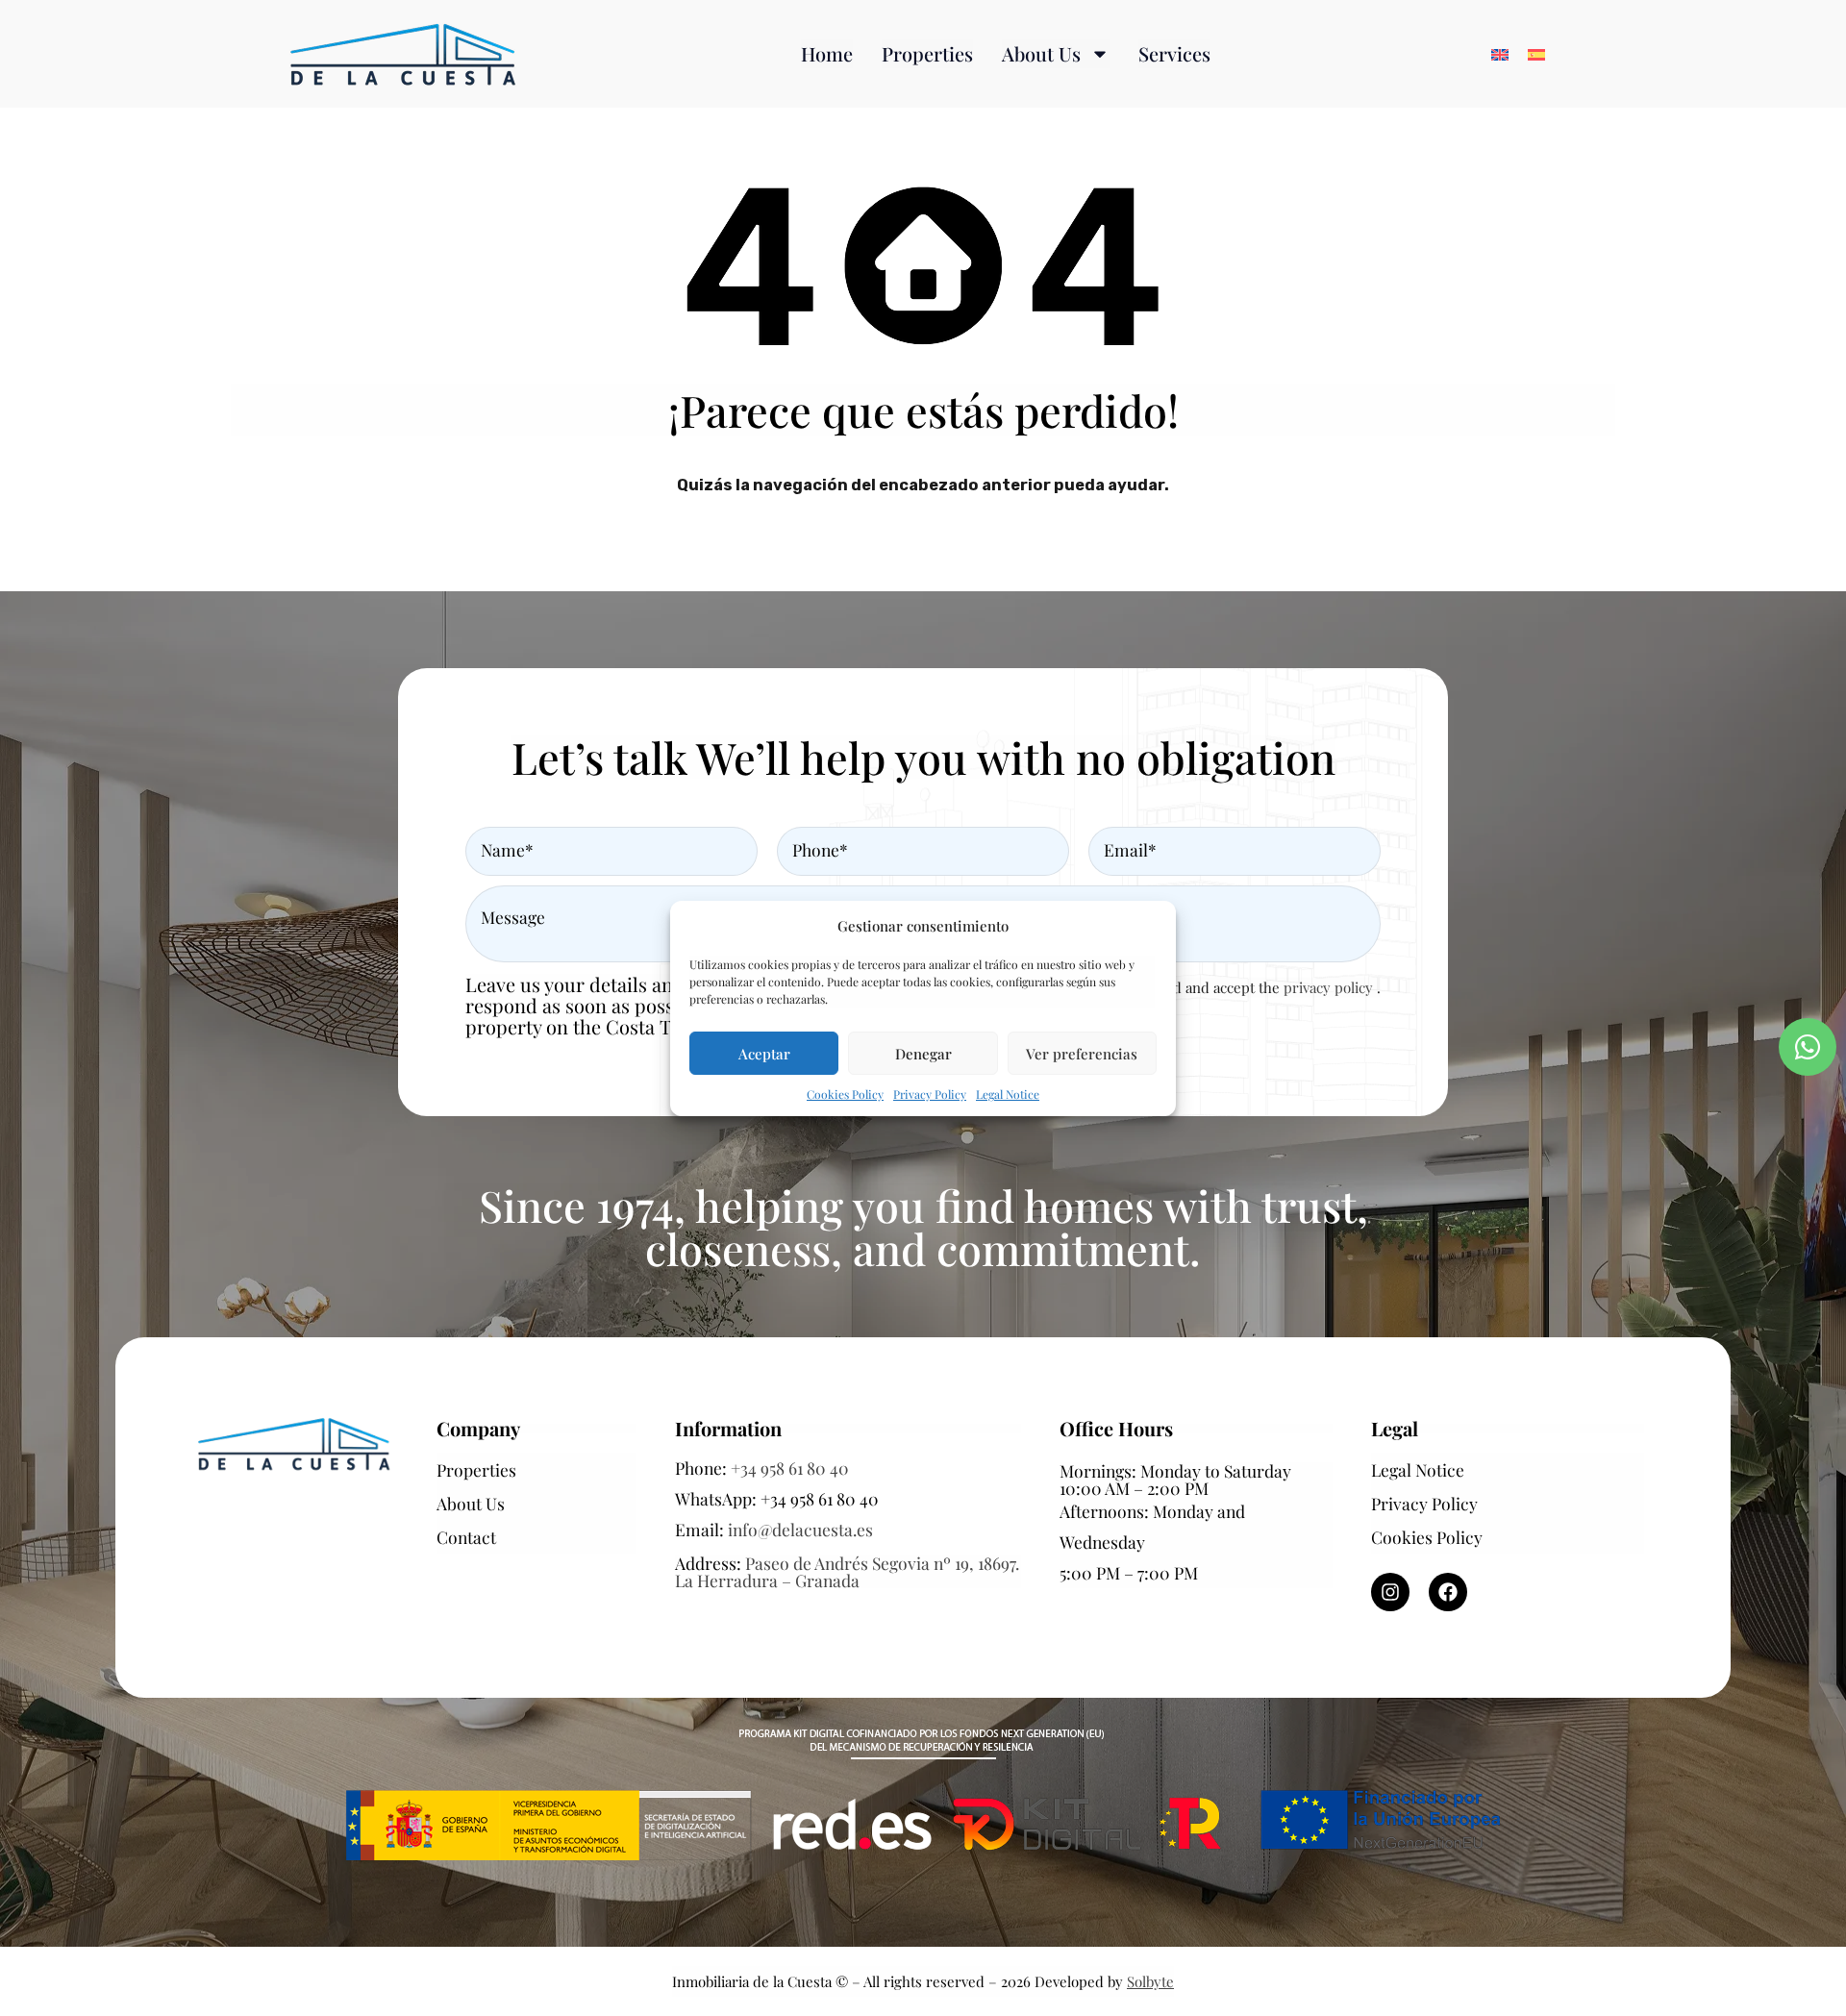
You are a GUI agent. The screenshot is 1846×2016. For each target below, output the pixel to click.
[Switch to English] (1500, 54)
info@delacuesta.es (800, 1529)
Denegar (923, 1053)
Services (1174, 53)
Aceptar (764, 1053)
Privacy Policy (930, 1094)
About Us (1041, 53)
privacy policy (1330, 987)
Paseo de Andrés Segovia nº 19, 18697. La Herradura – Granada (847, 1571)
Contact (466, 1537)
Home (827, 53)
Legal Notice (1008, 1094)
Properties (927, 53)
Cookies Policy (845, 1094)
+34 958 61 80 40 (790, 1468)
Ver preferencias (1082, 1053)
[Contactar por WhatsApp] (1808, 1047)
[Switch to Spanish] (1536, 54)
